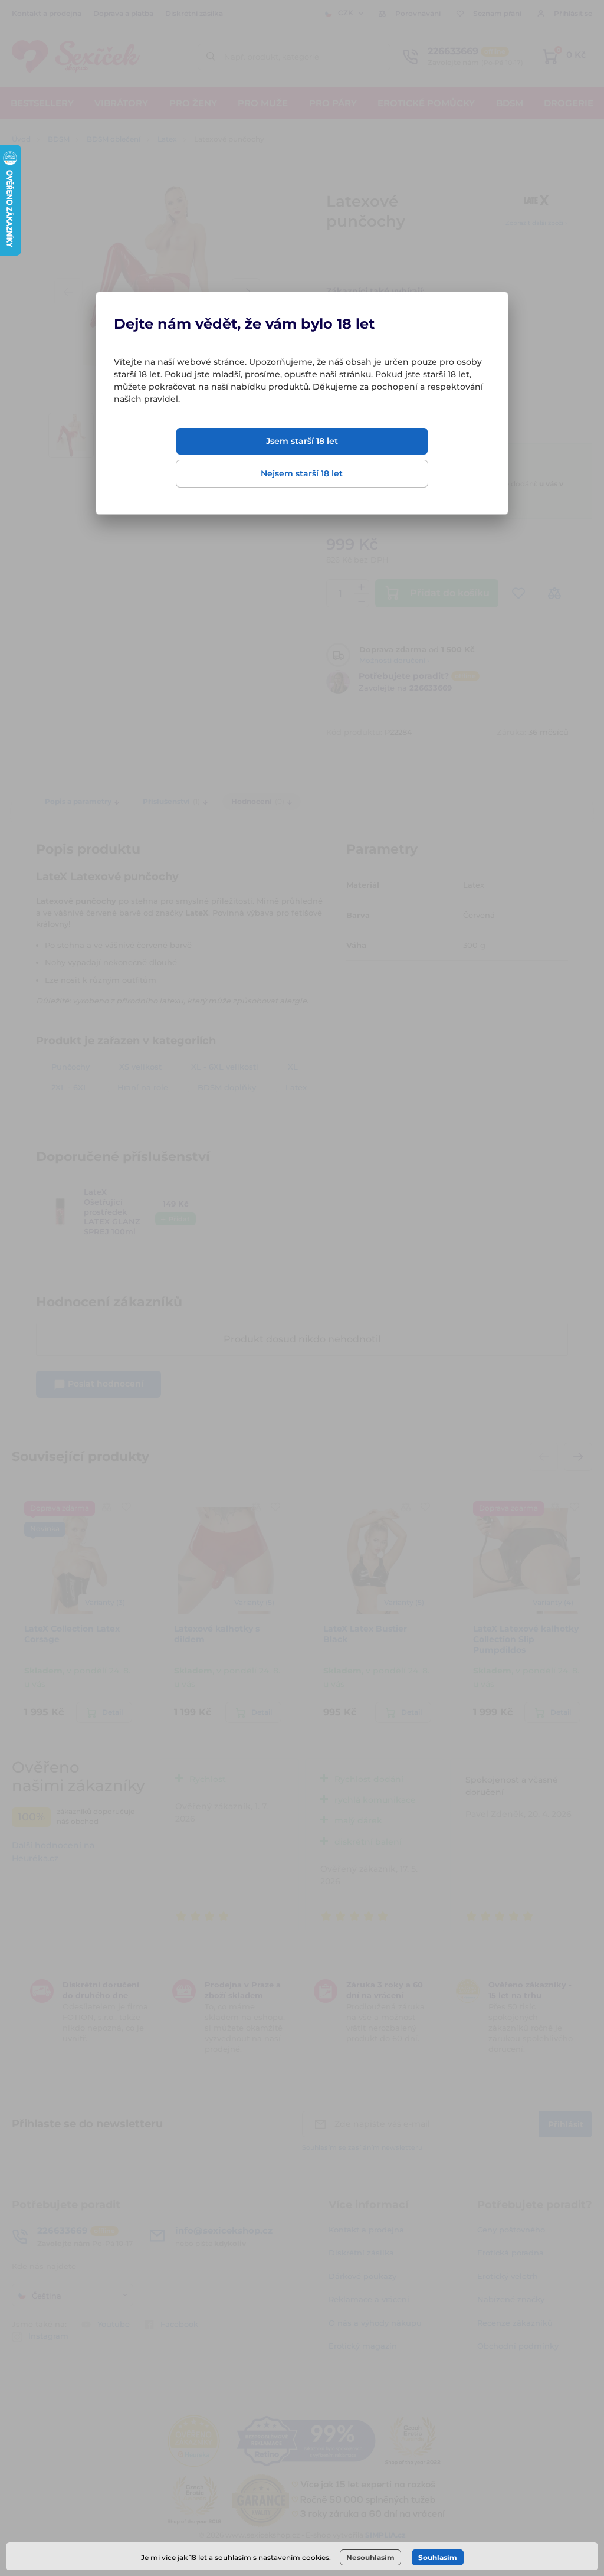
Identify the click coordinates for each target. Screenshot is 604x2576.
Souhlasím (438, 2557)
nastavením (279, 2557)
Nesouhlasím (370, 2557)
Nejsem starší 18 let (302, 473)
